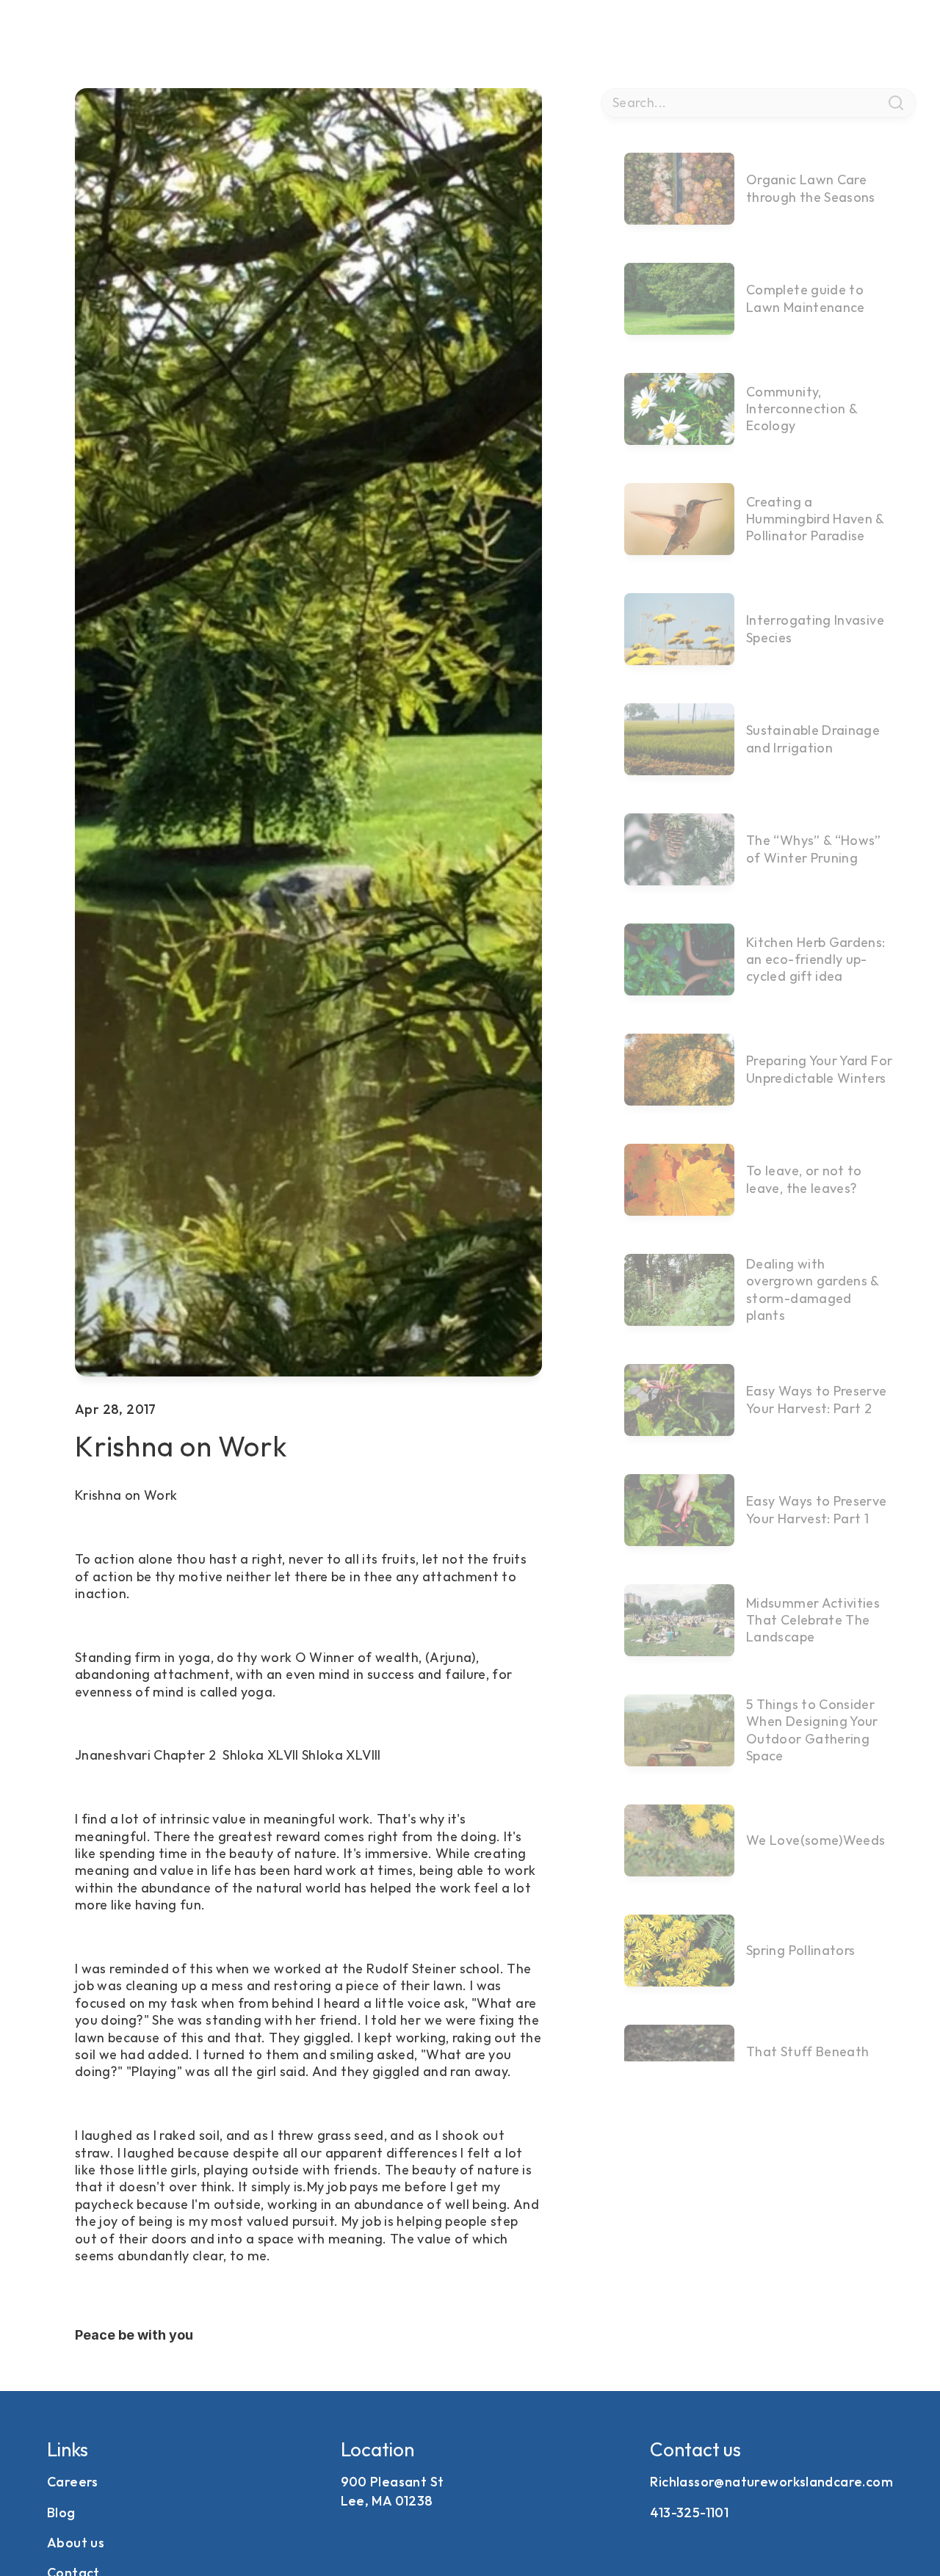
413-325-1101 (689, 2512)
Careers (73, 2482)
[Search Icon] (758, 103)
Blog (61, 2512)
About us (76, 2543)
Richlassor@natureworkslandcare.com (771, 2482)
